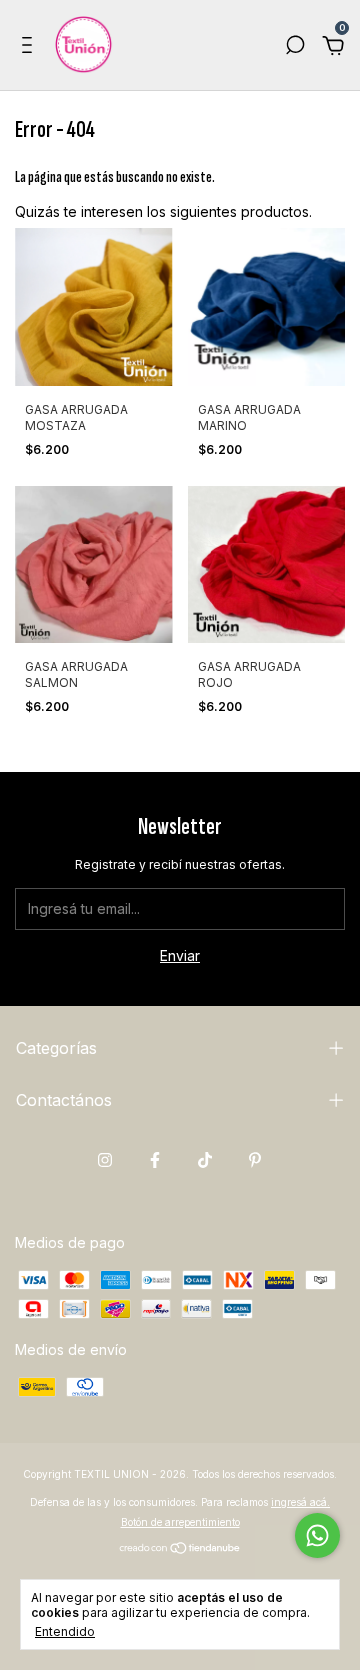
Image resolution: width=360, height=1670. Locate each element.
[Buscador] (295, 47)
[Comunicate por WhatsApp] (317, 1535)
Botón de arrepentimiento (180, 1522)
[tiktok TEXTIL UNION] (205, 1160)
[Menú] (30, 47)
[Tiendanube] (180, 1549)
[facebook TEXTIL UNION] (155, 1160)
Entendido (65, 1631)
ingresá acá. (300, 1502)
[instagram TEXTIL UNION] (105, 1160)
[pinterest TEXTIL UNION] (255, 1160)
